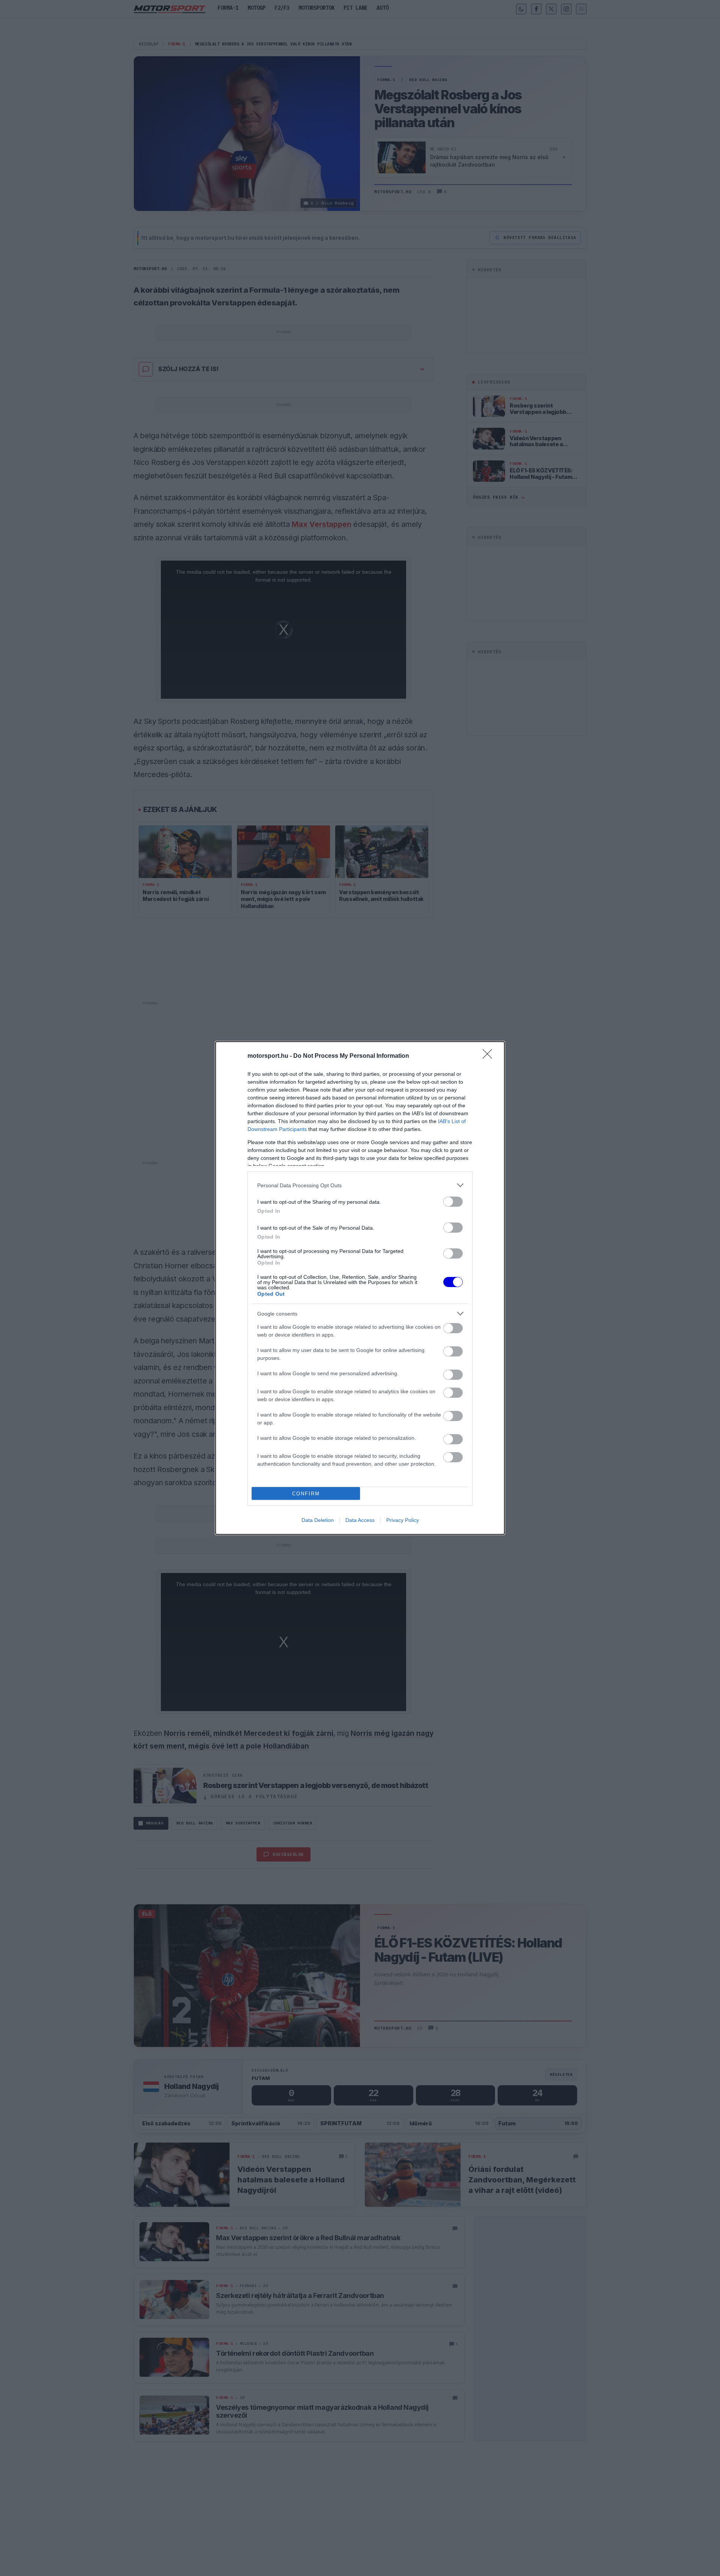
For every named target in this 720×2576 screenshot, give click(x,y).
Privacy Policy (403, 1520)
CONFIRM (306, 1494)
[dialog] (360, 1288)
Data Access (360, 1520)
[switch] (453, 1202)
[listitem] (360, 1185)
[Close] (490, 1056)
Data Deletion (318, 1520)
